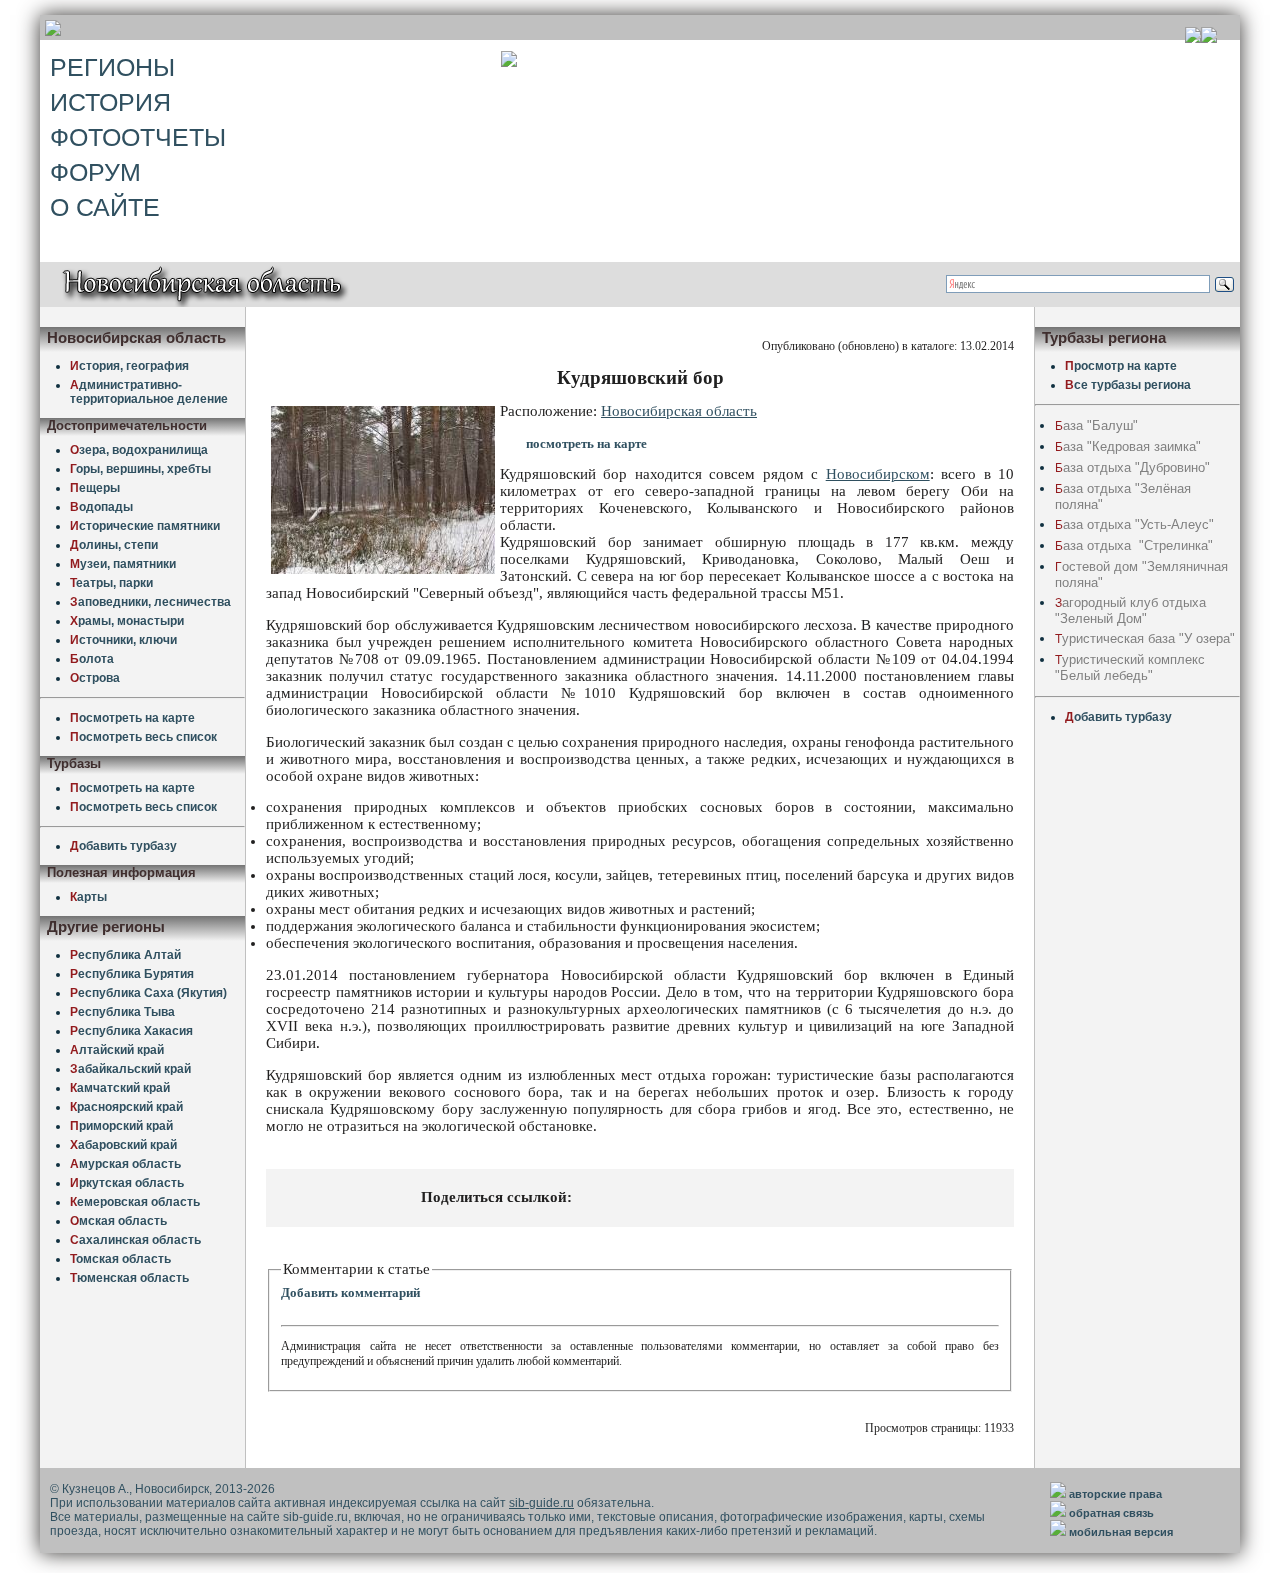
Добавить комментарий (350, 1292)
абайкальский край (130, 1069)
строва (95, 678)
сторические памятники (145, 526)
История (110, 102)
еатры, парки (111, 583)
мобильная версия (1121, 1532)
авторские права (1115, 1494)
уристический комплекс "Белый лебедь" (1130, 667)
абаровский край (123, 1145)
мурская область (125, 1164)
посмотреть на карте (586, 443)
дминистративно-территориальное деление (149, 392)
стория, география (129, 366)
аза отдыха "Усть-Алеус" (1134, 524)
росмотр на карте (1121, 366)
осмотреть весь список (143, 737)
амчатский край (120, 1088)
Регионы (112, 67)
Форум (95, 172)
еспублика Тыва (122, 1012)
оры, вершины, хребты (140, 469)
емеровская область (135, 1202)
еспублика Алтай (125, 955)
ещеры (95, 488)
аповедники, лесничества (150, 602)
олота (92, 659)
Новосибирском (878, 474)
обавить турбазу (123, 846)
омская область (120, 1259)
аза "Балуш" (1096, 425)
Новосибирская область (679, 411)
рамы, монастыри (127, 621)
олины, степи (114, 545)
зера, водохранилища (139, 450)
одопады (101, 507)
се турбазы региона (1128, 385)
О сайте (105, 207)
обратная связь (1111, 1513)
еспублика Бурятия (132, 974)
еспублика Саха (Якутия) (148, 993)
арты (88, 897)
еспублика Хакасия (131, 1031)
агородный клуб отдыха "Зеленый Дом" (1130, 610)
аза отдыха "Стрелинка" (1134, 545)
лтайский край (117, 1050)
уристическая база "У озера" (1145, 638)
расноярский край (126, 1107)
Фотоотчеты (138, 137)
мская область (118, 1221)
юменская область (129, 1278)
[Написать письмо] (1209, 37)
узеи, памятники (123, 564)
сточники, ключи (123, 640)
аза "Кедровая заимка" (1128, 446)
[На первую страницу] (1193, 37)
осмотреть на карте (132, 718)
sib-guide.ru (541, 1503)
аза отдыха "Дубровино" (1132, 467)
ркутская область (127, 1183)
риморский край (121, 1126)
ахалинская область (135, 1240)
